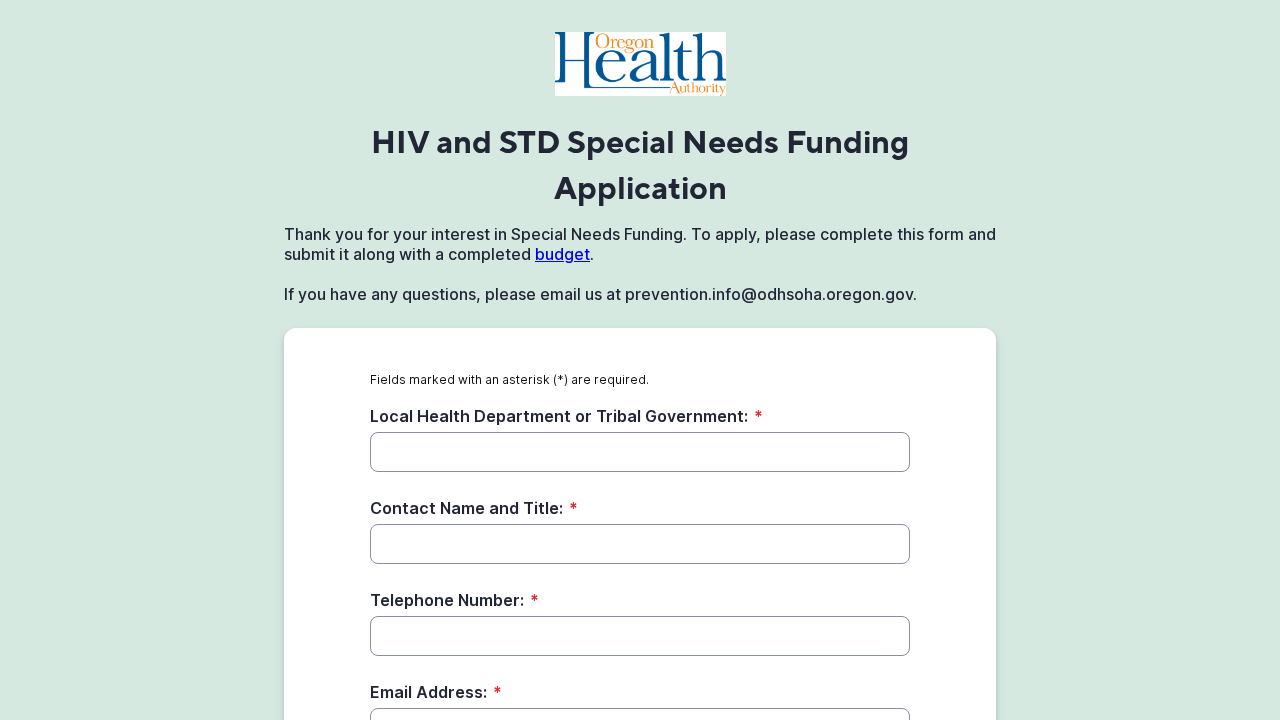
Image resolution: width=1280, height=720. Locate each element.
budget (562, 254)
